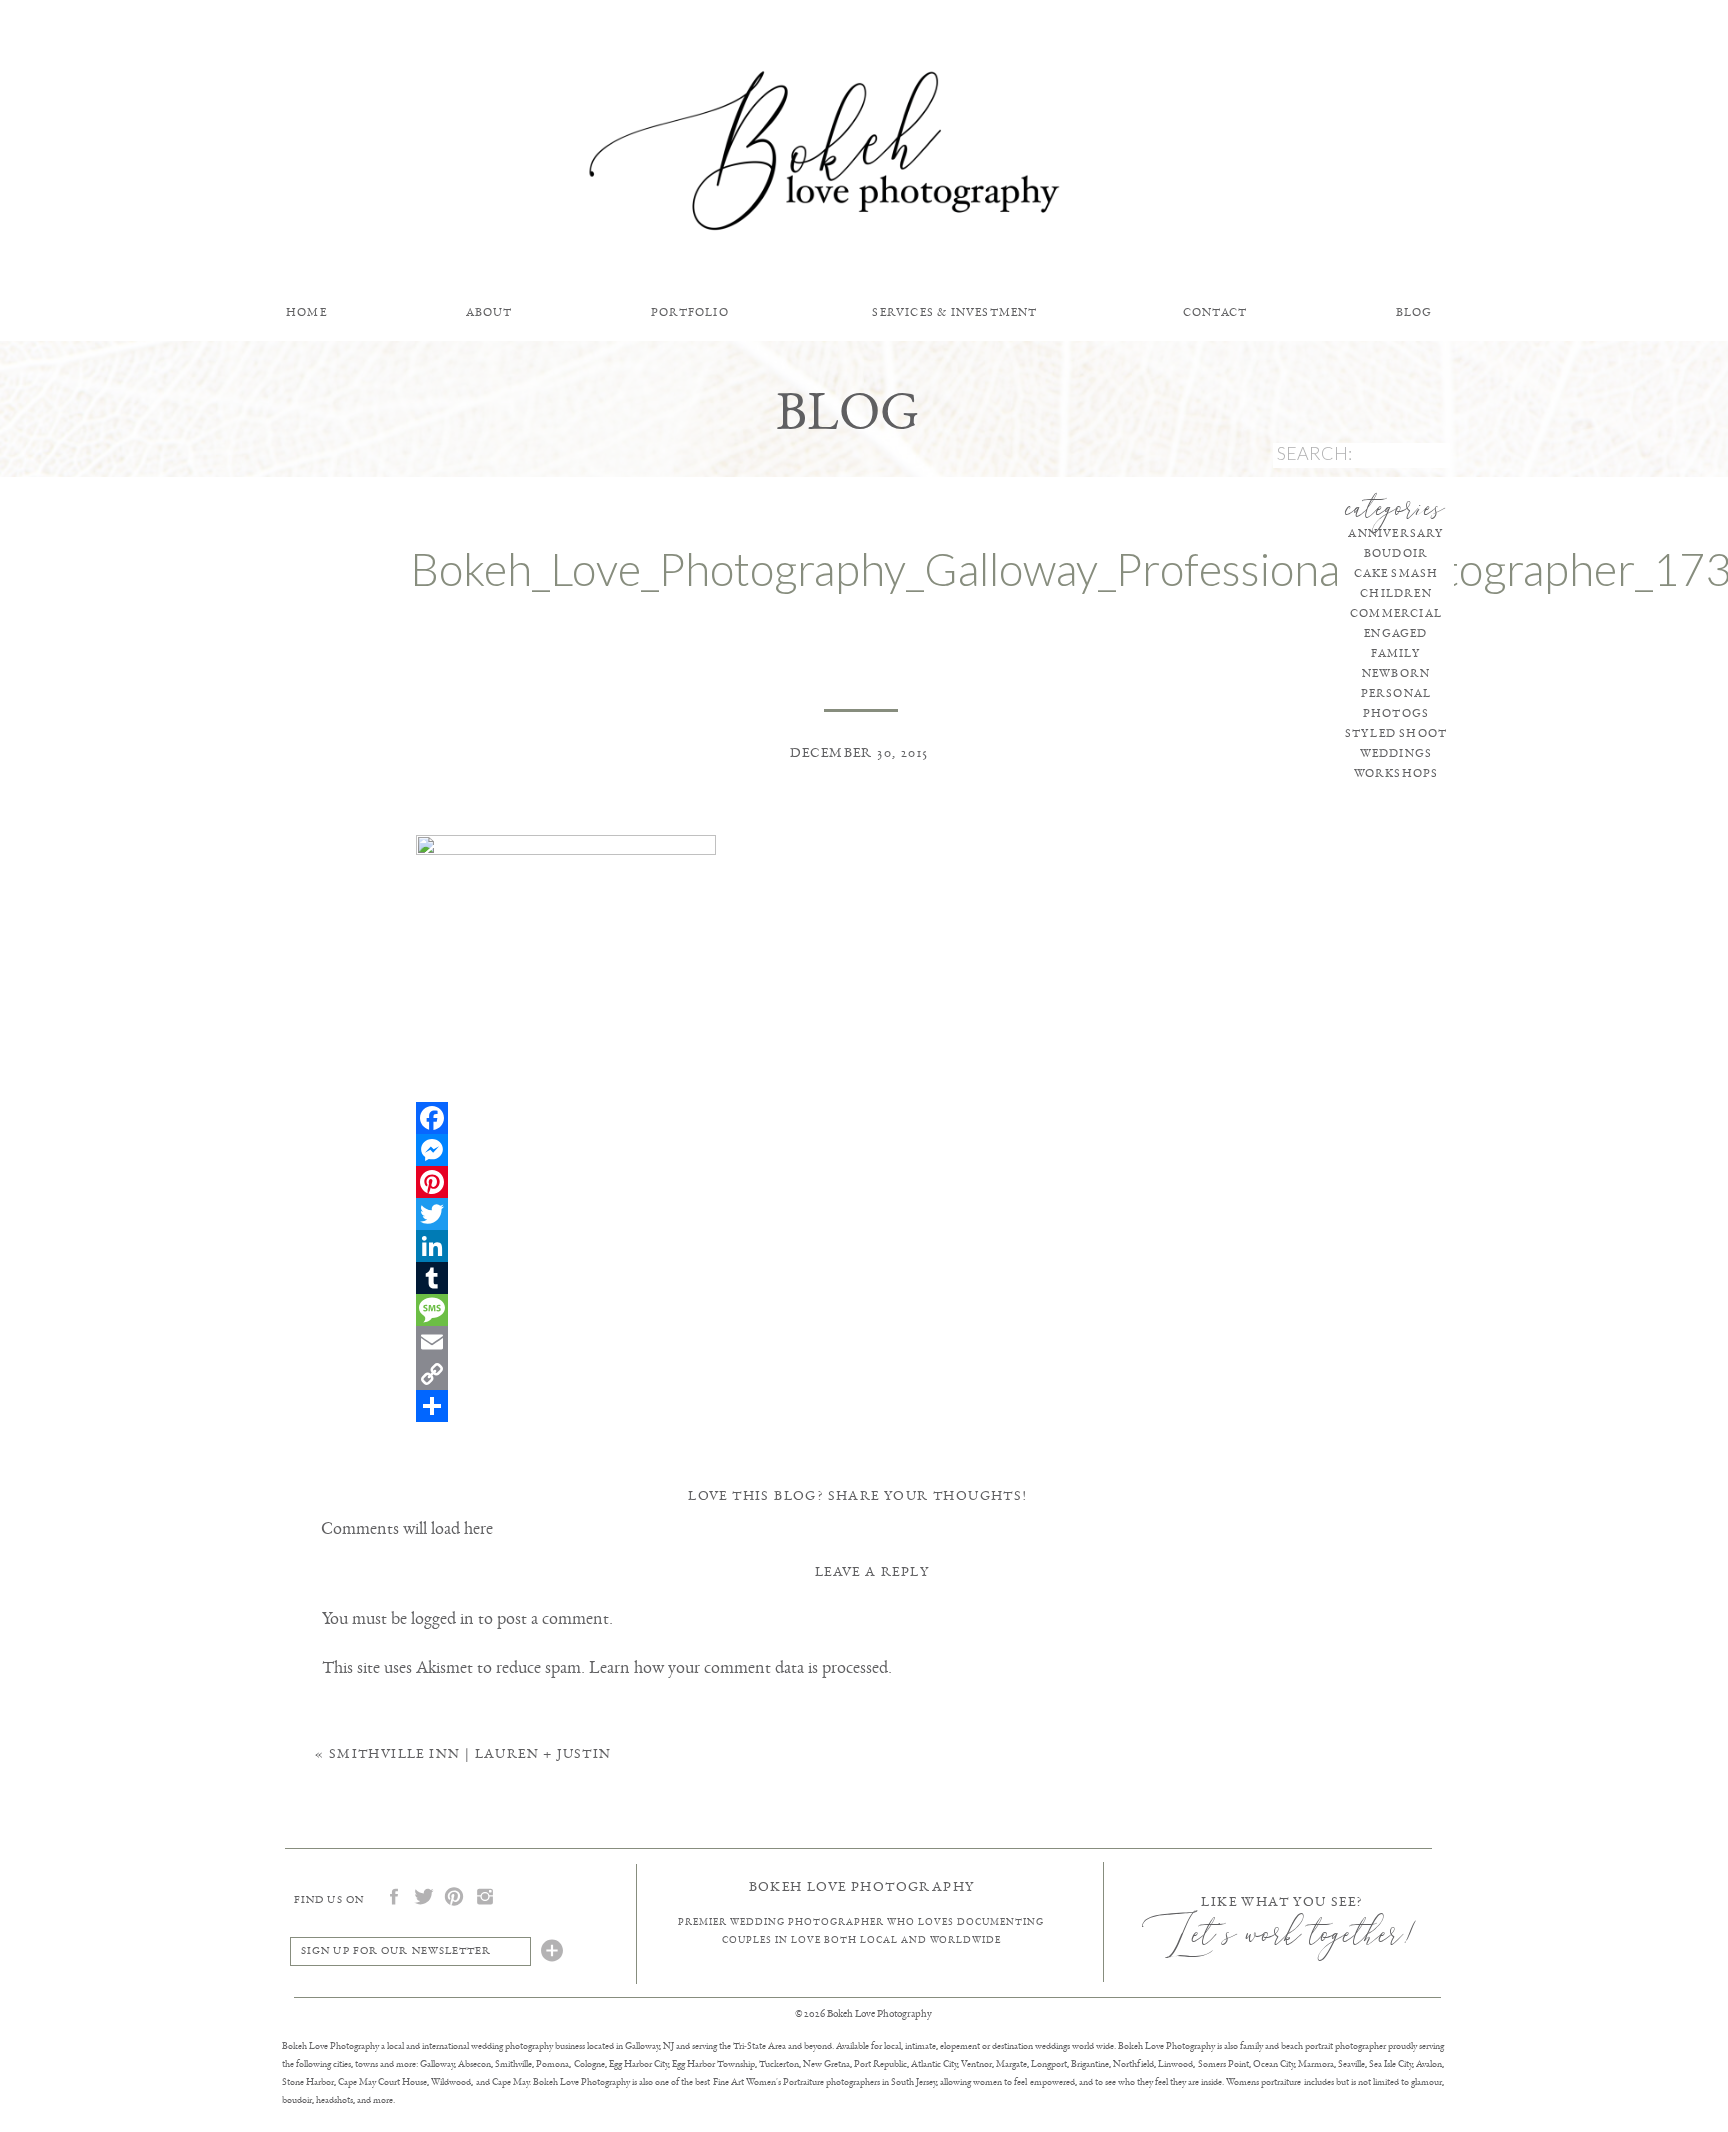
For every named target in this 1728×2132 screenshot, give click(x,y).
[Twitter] (861, 1214)
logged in (442, 1618)
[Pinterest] (861, 1182)
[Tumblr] (861, 1278)
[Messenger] (861, 1150)
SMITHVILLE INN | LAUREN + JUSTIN (470, 1753)
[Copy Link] (861, 1374)
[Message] (861, 1310)
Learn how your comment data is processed (738, 1667)
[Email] (861, 1342)
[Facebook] (861, 1118)
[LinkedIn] (861, 1246)
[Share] (861, 1406)
